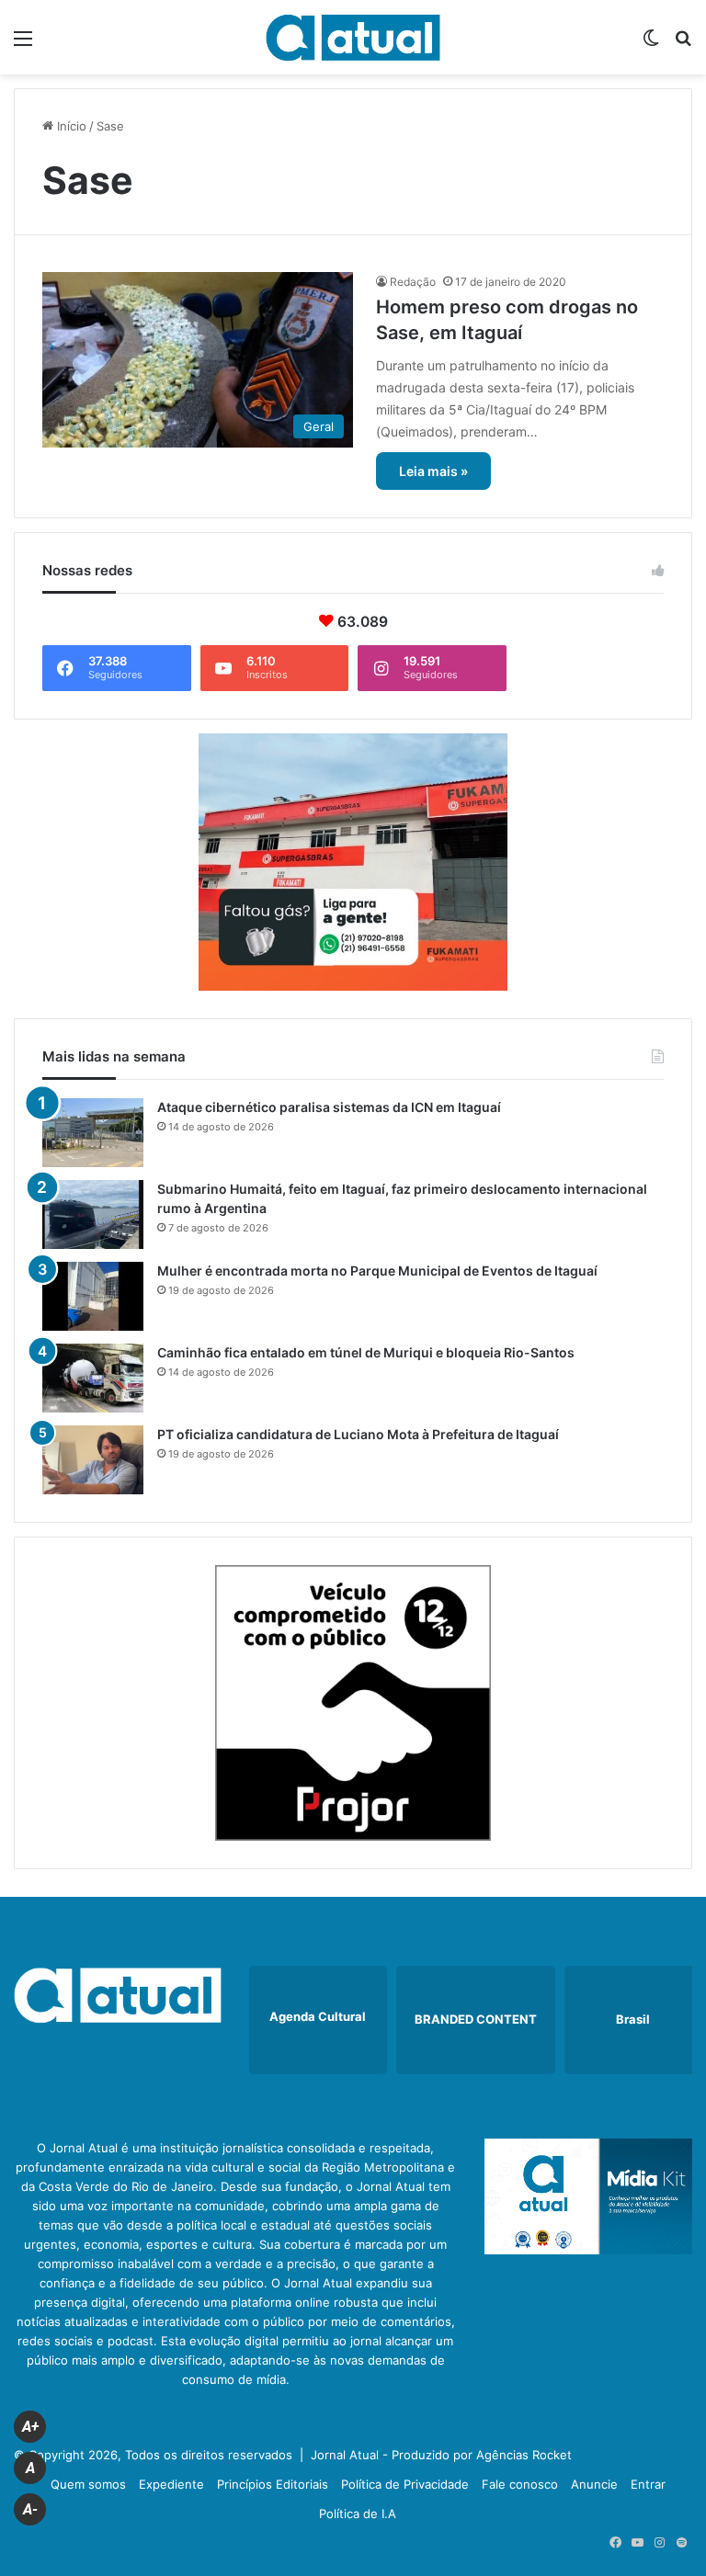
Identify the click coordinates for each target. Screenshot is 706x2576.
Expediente (171, 2484)
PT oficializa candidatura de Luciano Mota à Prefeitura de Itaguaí (358, 1434)
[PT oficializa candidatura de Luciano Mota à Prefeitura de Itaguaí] (93, 1460)
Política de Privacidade (405, 2484)
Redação (413, 282)
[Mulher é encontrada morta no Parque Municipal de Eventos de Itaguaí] (93, 1296)
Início (70, 126)
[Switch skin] (651, 45)
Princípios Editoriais (273, 2484)
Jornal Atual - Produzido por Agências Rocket (441, 2455)
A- (30, 2509)
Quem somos (88, 2484)
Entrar (648, 2484)
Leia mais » (433, 471)
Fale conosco (520, 2484)
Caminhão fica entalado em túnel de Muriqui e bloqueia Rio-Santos (366, 1352)
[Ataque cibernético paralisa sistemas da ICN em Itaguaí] (93, 1133)
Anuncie (594, 2484)
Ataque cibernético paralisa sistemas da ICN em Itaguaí (329, 1107)
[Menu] (23, 45)
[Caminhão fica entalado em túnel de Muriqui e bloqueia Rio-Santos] (93, 1378)
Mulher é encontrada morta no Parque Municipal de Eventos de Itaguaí (377, 1271)
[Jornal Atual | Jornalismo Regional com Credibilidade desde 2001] (353, 37)
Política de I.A (358, 2514)
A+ (30, 2427)
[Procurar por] (683, 45)
